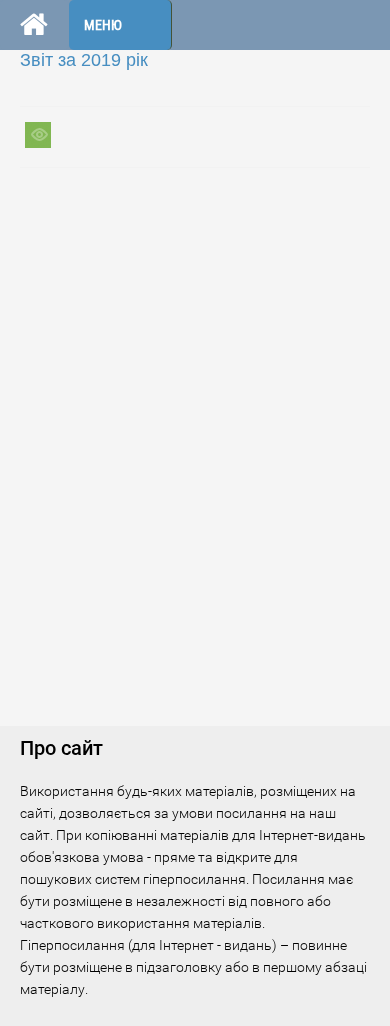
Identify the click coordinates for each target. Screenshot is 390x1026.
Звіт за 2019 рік (84, 60)
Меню (103, 25)
